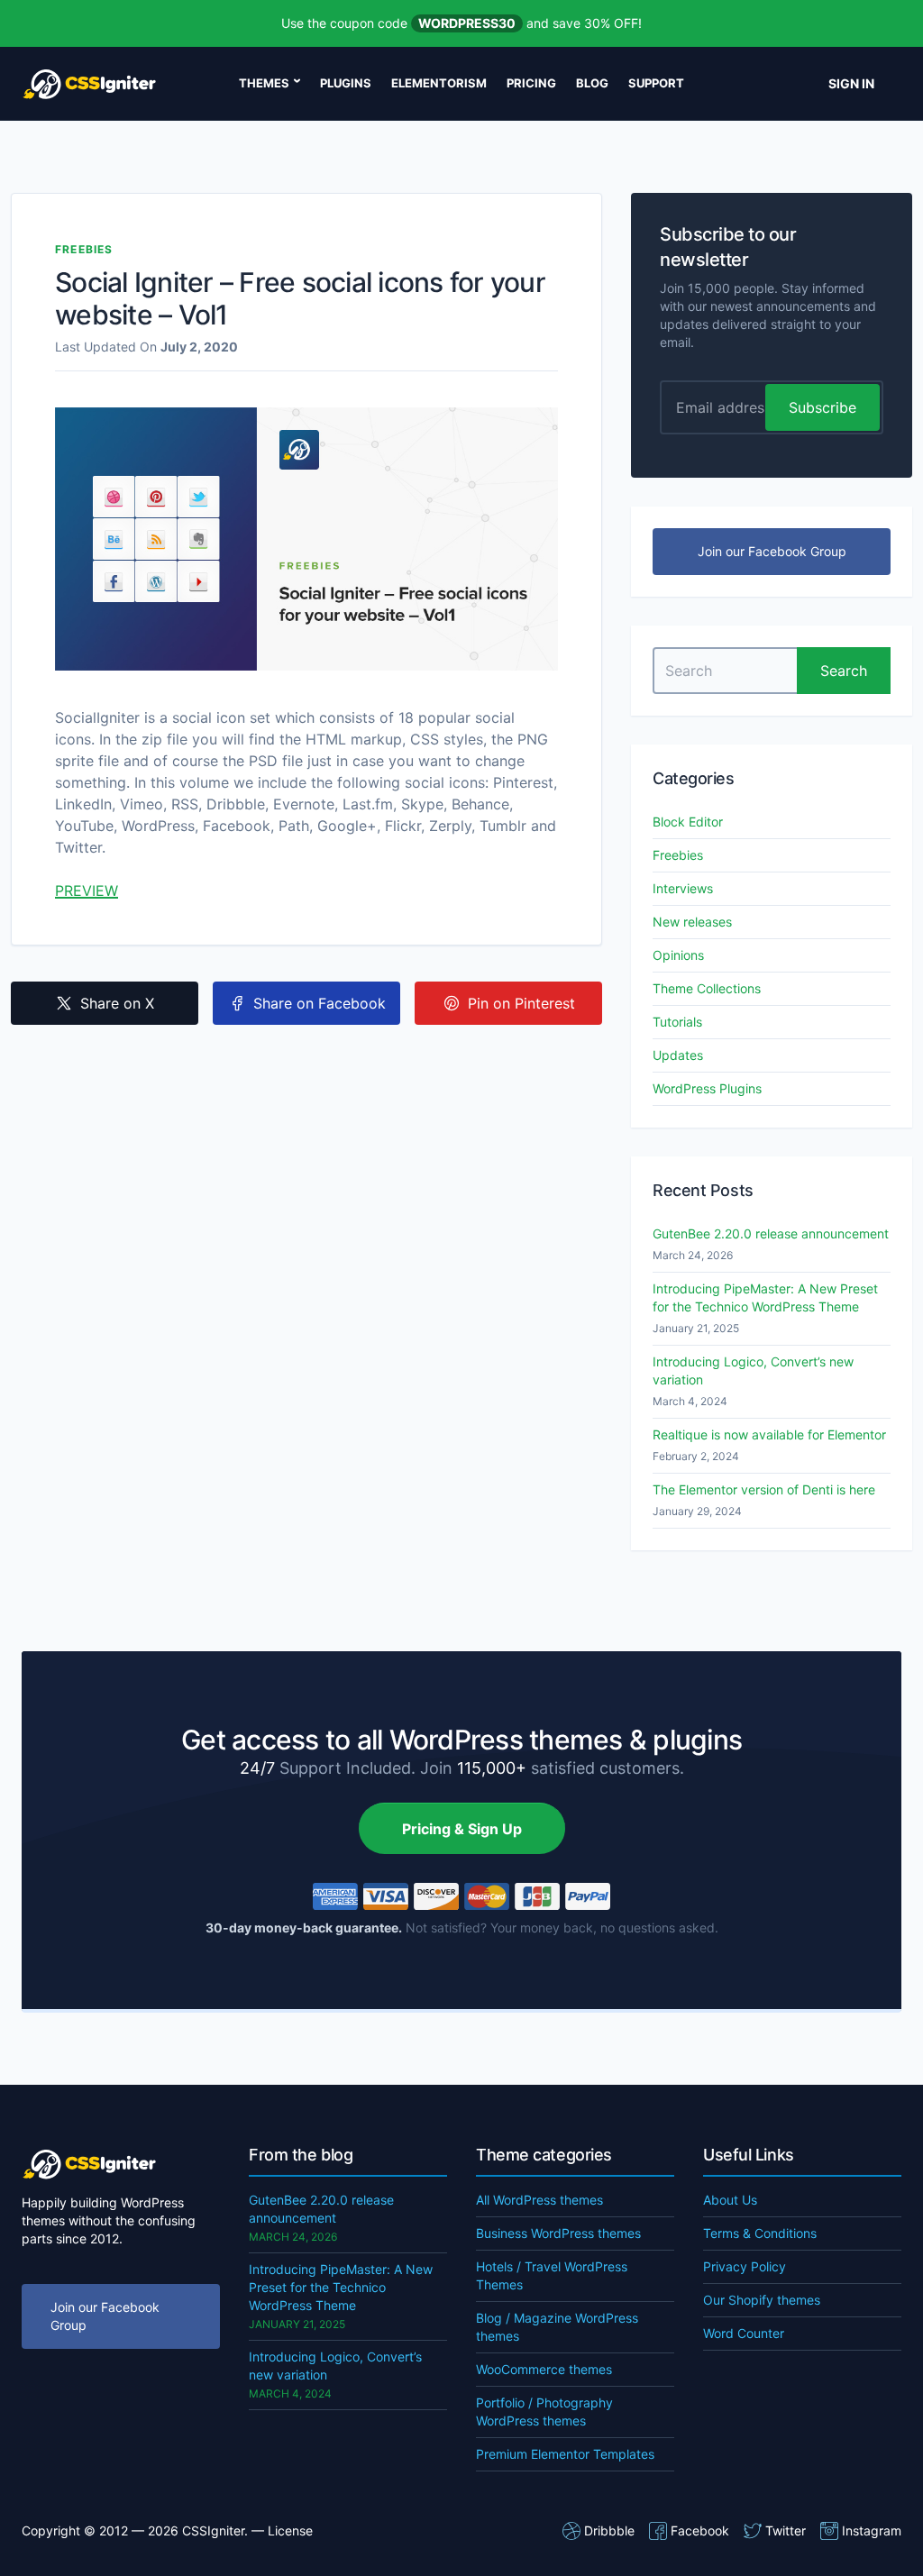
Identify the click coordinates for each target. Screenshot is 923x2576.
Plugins (346, 83)
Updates (678, 1055)
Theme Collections (707, 988)
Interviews (683, 888)
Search (844, 671)
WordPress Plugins (707, 1088)
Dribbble (609, 2530)
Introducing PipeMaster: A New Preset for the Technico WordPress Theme (765, 1297)
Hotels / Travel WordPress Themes (552, 2275)
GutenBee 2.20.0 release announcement (771, 1233)
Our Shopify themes (762, 2300)
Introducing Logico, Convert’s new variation (753, 1370)
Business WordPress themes (558, 2233)
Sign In (851, 83)
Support (656, 83)
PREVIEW (87, 891)
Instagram (872, 2530)
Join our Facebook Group (772, 551)
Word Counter (744, 2333)
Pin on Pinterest (521, 1003)
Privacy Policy (745, 2266)
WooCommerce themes (544, 2369)
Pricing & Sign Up (462, 1829)
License (290, 2530)
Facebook (700, 2530)
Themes (264, 83)
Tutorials (677, 1022)
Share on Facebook (320, 1003)
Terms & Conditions (760, 2233)
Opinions (678, 955)
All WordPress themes (539, 2200)
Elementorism (439, 83)
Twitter (786, 2530)
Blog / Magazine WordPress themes (557, 2327)
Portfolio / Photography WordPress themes (544, 2412)
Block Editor (688, 822)
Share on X (117, 1003)
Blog (592, 83)
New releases (692, 922)
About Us (730, 2200)
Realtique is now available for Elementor (769, 1434)
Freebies (84, 249)
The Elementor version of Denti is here (764, 1489)
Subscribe (822, 407)
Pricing (531, 83)
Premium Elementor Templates (565, 2454)
